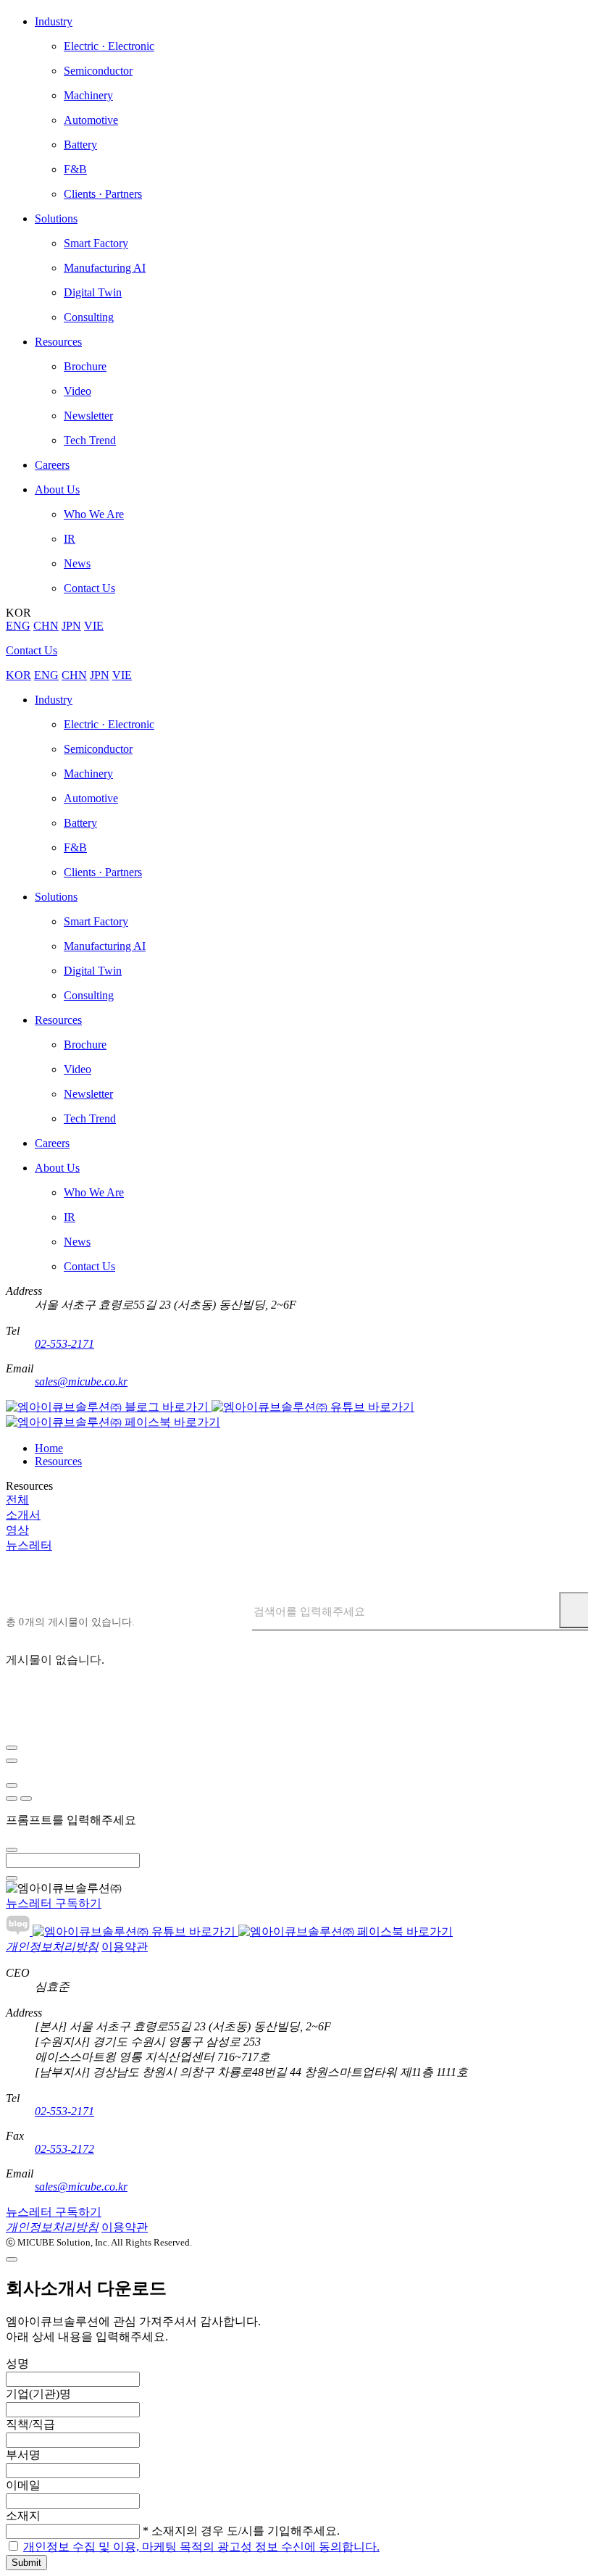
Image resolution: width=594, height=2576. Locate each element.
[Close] (12, 1748)
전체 (17, 1500)
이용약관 (125, 1947)
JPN (71, 626)
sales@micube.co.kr (81, 1381)
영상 (17, 1530)
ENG (18, 626)
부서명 (23, 2455)
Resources (58, 1461)
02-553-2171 (64, 1344)
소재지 (23, 2515)
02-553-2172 (64, 2149)
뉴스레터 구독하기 (54, 1903)
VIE (94, 626)
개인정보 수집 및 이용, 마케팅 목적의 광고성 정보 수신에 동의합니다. (201, 2547)
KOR (18, 675)
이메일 (23, 2485)
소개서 (23, 1515)
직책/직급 (30, 2424)
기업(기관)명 (38, 2394)
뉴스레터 (29, 1545)
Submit (26, 2563)
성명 (17, 2363)
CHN (46, 626)
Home (49, 1448)
